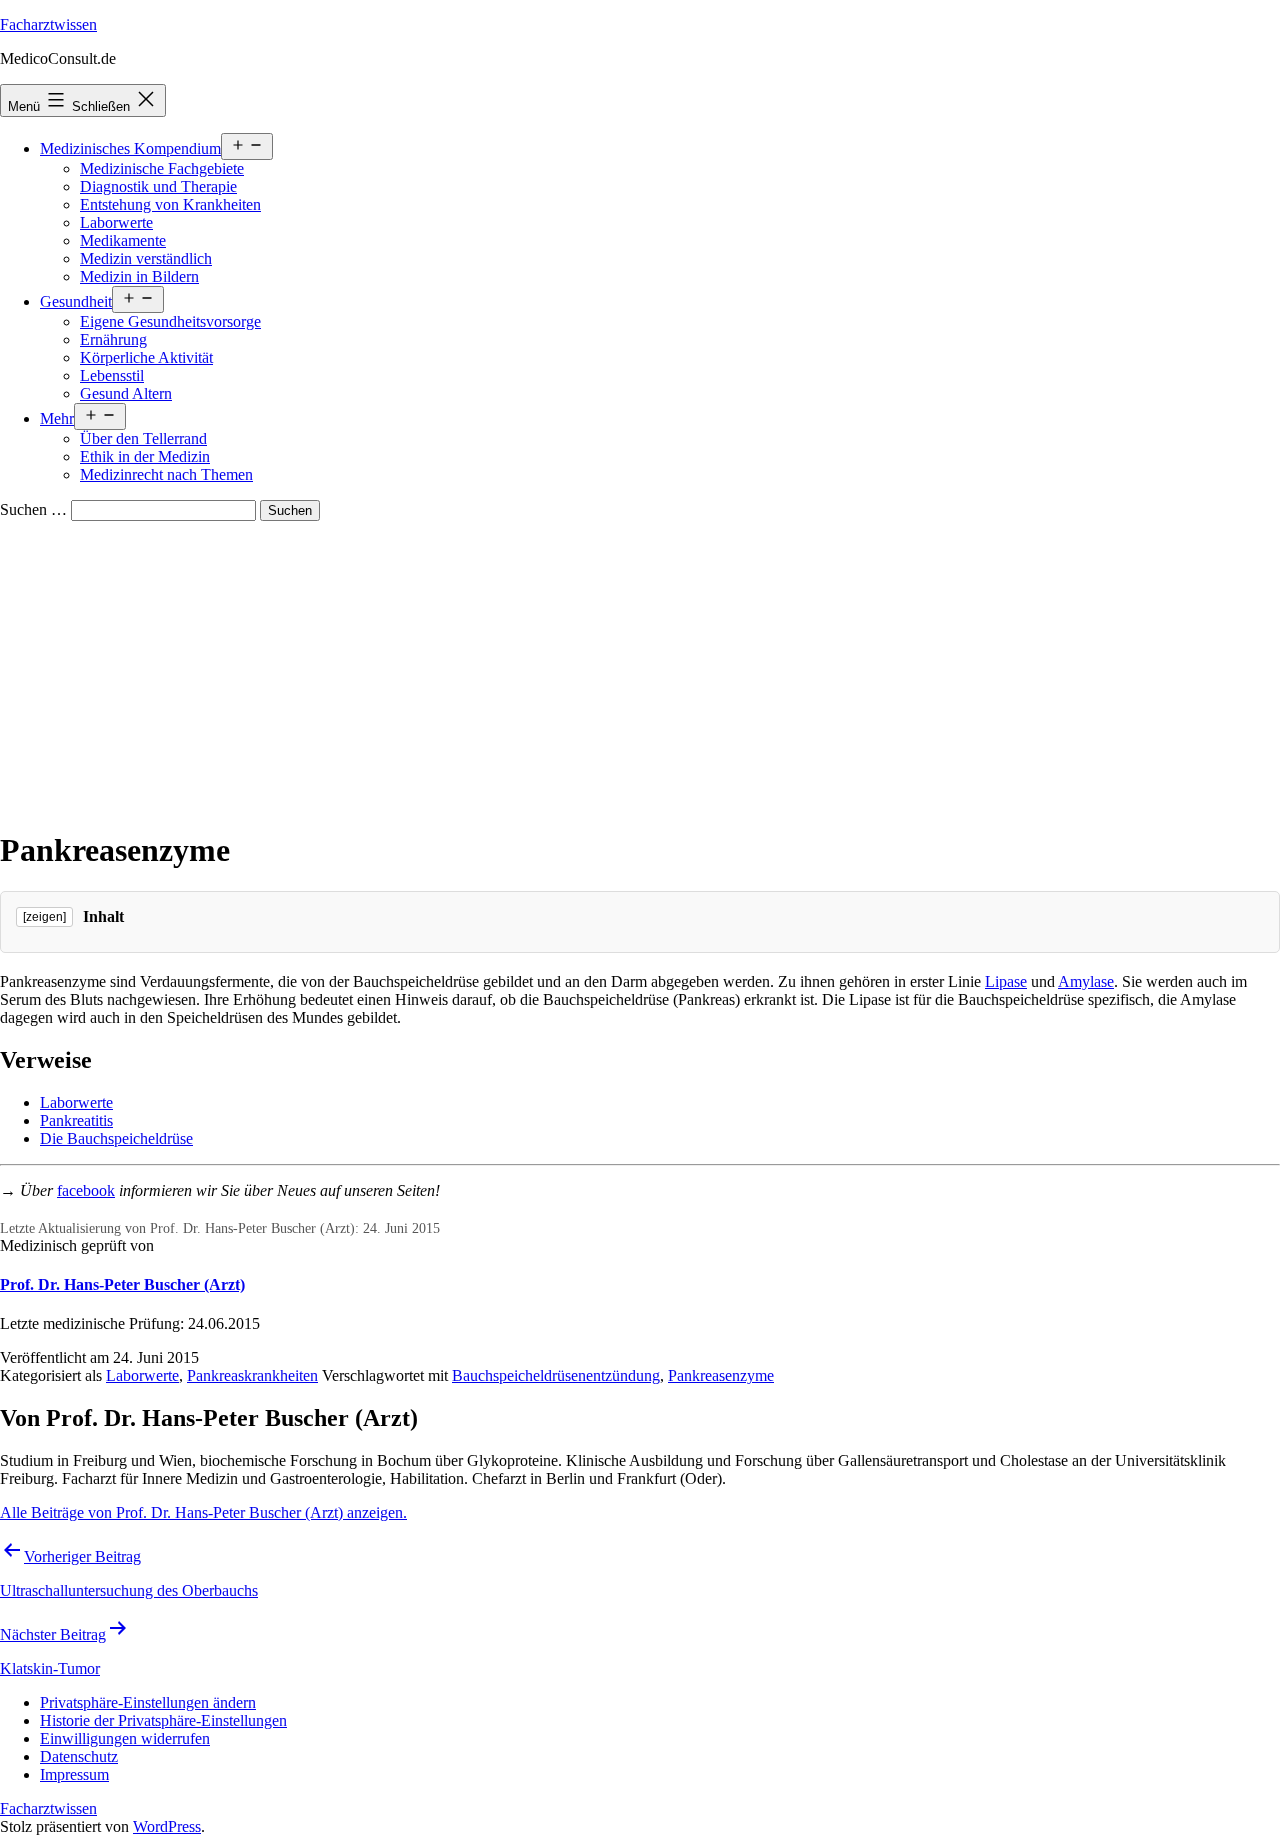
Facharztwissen (48, 24)
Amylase (1086, 981)
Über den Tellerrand (143, 438)
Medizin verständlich (146, 258)
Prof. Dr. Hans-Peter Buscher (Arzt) (122, 1284)
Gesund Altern (126, 393)
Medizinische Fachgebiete (162, 168)
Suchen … (33, 509)
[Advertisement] (640, 671)
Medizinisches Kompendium (130, 148)
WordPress (167, 1826)
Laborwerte (116, 222)
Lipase (1006, 981)
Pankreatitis (76, 1120)
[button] (148, 1702)
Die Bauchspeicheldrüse (116, 1138)
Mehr (57, 418)
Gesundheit (76, 301)
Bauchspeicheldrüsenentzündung (556, 1375)
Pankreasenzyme (721, 1375)
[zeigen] (44, 917)
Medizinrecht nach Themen (166, 474)
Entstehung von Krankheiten (170, 204)
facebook (86, 1190)
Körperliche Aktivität (146, 357)
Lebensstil (112, 375)
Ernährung (113, 339)
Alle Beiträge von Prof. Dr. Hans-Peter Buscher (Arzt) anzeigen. (203, 1512)
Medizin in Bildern (139, 276)
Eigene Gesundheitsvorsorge (170, 321)
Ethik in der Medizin (145, 456)
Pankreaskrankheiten (252, 1375)
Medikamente (123, 240)
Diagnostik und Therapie (158, 186)
